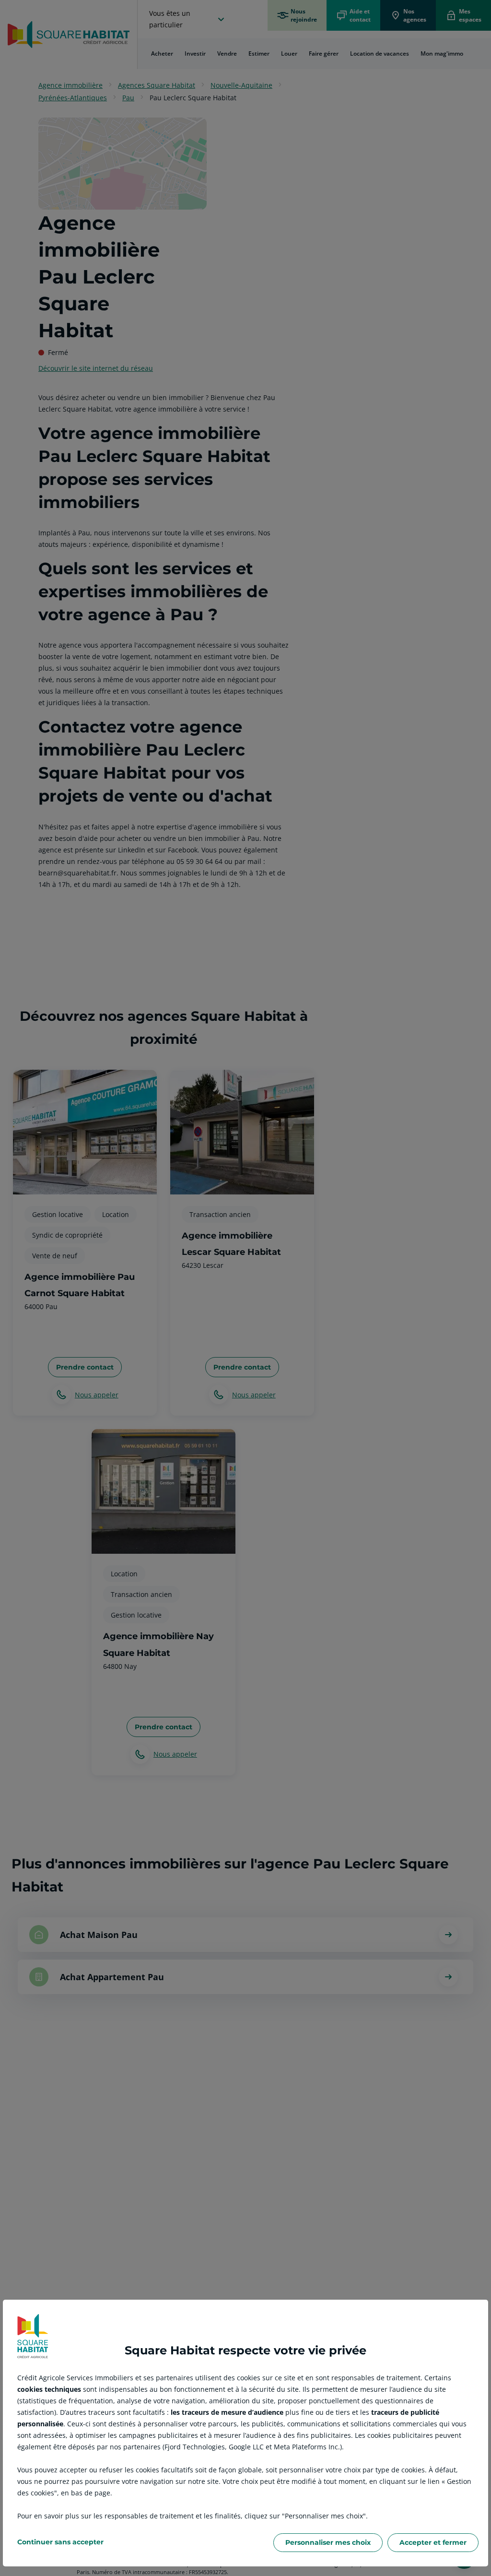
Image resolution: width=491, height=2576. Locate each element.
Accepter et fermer (433, 2542)
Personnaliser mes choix (328, 2542)
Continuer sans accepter (60, 2542)
